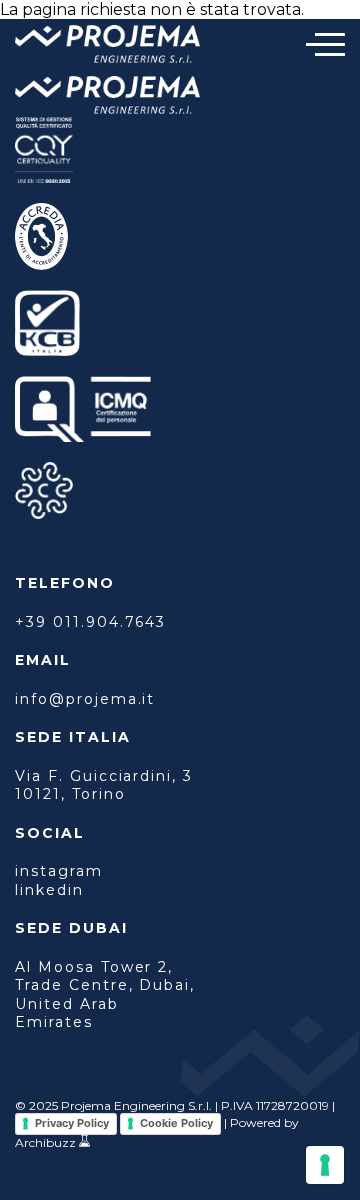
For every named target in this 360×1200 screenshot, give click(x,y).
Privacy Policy (72, 1123)
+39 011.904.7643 (90, 622)
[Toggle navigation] (325, 44)
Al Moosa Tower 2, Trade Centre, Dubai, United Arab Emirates (105, 994)
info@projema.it (85, 699)
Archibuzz (45, 1142)
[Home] (107, 46)
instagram (59, 871)
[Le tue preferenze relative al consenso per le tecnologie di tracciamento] (325, 1165)
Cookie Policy (176, 1123)
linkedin (49, 890)
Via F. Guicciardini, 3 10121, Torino (104, 785)
